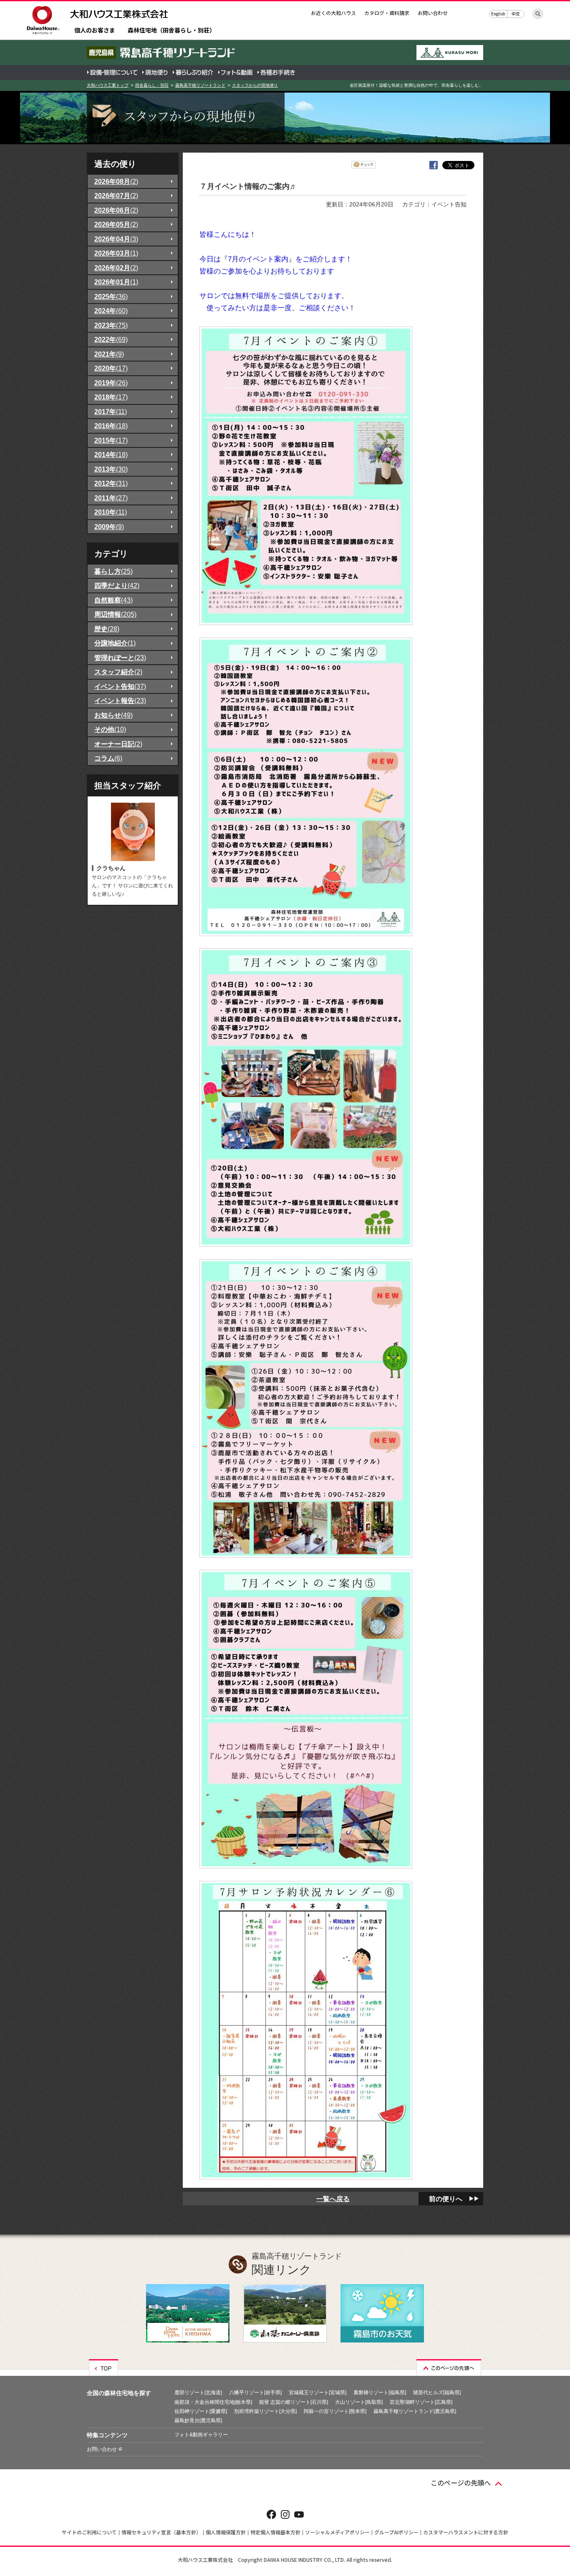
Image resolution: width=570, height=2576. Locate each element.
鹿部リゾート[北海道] (198, 2393)
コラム (108, 758)
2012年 (111, 483)
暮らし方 (113, 571)
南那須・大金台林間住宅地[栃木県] (213, 2402)
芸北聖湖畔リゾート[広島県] (421, 2402)
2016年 (111, 426)
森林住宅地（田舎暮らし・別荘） (172, 31)
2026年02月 (116, 268)
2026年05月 (116, 224)
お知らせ (113, 715)
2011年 (111, 498)
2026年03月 (116, 253)
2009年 (109, 527)
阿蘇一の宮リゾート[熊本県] (335, 2411)
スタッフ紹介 (118, 672)
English (498, 14)
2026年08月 (116, 181)
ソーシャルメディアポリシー (337, 2532)
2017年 (111, 412)
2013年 (111, 469)
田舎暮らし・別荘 (152, 85)
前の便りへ (446, 2199)
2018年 (111, 397)
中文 (516, 14)
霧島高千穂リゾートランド (200, 85)
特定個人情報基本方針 (275, 2532)
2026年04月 (116, 239)
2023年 (111, 325)
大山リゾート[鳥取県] (359, 2402)
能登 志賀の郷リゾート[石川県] (294, 2402)
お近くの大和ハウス (333, 13)
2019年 (111, 383)
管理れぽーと (120, 658)
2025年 (111, 296)
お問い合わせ (433, 13)
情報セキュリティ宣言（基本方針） (161, 2532)
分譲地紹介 (115, 643)
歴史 (107, 629)
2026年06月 (116, 210)
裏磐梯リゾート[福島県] (380, 2393)
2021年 (109, 354)
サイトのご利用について (89, 2532)
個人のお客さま (95, 31)
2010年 (111, 512)
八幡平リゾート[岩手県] (255, 2393)
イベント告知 (120, 686)
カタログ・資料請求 (387, 13)
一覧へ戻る (333, 2199)
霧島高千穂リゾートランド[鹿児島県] (415, 2411)
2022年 (111, 339)
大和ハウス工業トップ (108, 85)
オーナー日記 (118, 744)
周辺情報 (115, 614)
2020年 (111, 368)
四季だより (117, 585)
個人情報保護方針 (226, 2532)
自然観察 (113, 600)
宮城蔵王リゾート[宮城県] (318, 2393)
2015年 (111, 440)
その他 (110, 729)
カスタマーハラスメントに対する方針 (466, 2532)
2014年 (111, 454)
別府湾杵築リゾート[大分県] (265, 2411)
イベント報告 (120, 700)
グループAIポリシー (396, 2532)
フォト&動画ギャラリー (201, 2435)
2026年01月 (116, 282)
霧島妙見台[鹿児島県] (198, 2420)
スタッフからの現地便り (255, 85)
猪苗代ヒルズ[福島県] (437, 2393)
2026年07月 (116, 196)
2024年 (111, 311)
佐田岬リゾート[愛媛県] (201, 2411)
